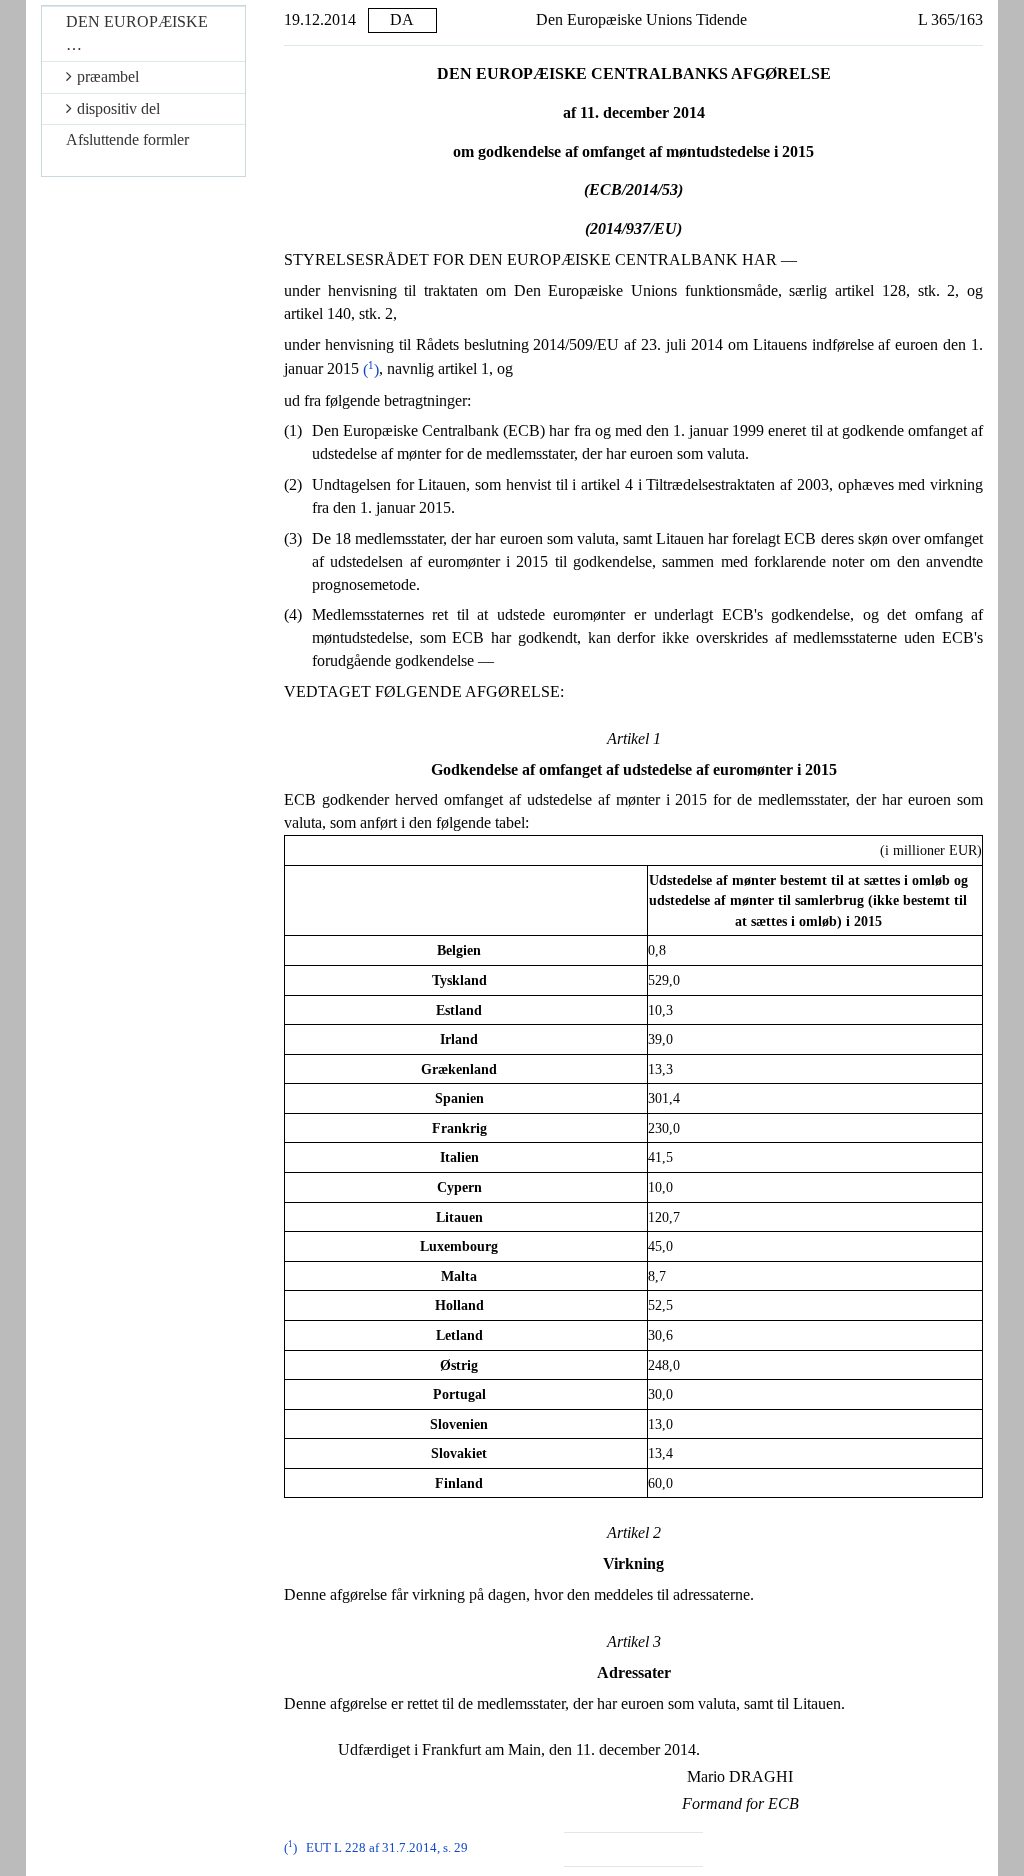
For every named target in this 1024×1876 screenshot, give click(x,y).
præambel (108, 76)
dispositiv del (118, 108)
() (371, 369)
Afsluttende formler (127, 139)
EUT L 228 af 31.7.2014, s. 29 (387, 1848)
